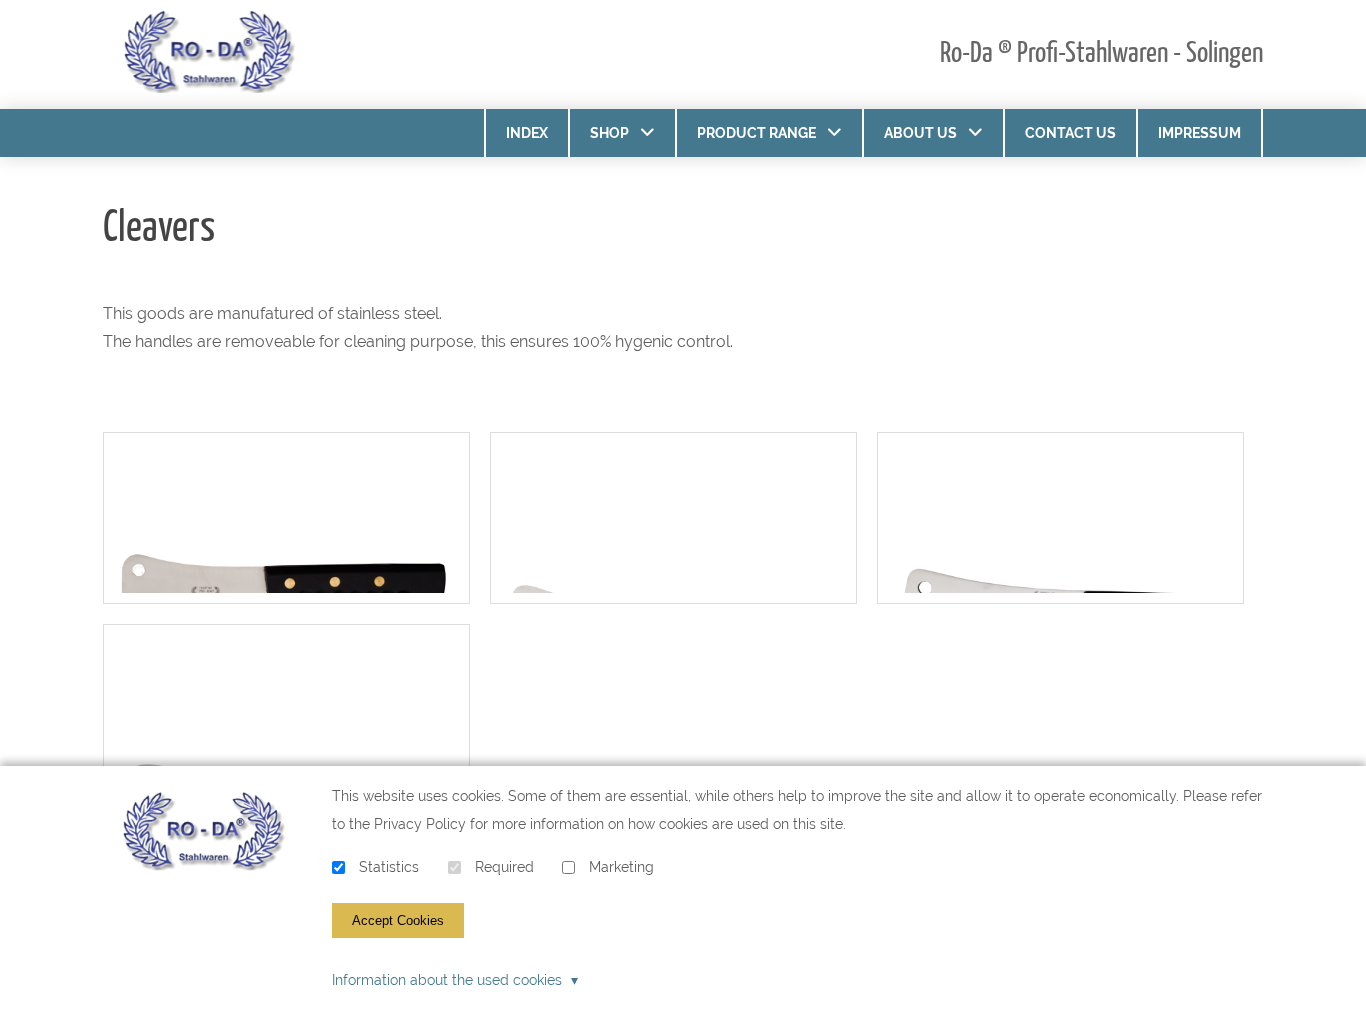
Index (527, 133)
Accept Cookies (398, 920)
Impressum (1199, 133)
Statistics (389, 867)
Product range (756, 133)
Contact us (1070, 133)
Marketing (621, 867)
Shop (609, 133)
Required (504, 867)
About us (920, 133)
